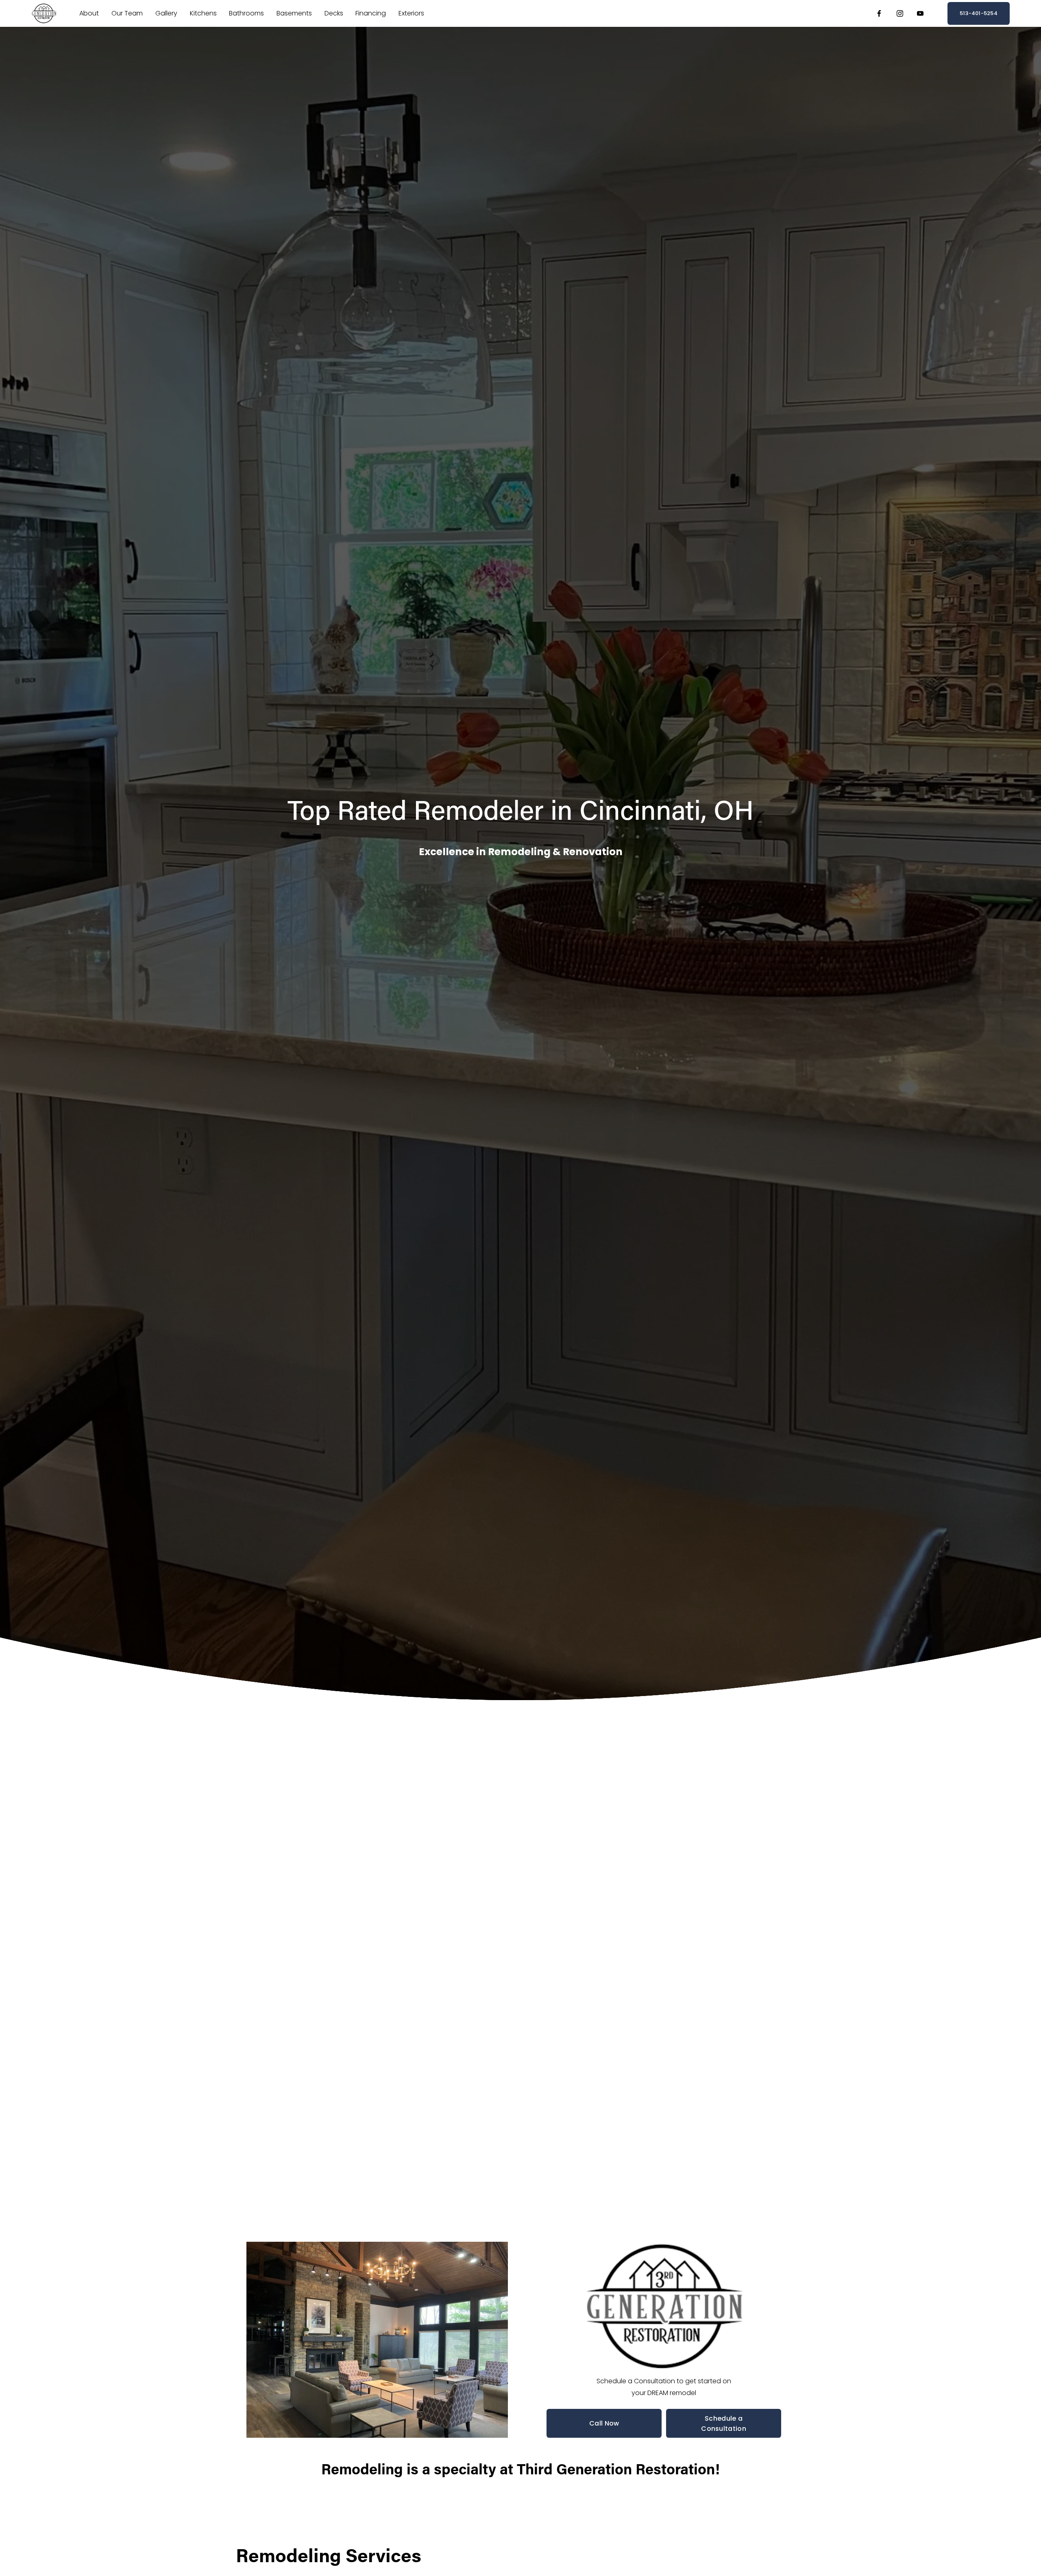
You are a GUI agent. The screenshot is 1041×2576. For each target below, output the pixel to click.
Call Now (604, 2423)
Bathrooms (246, 13)
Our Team (127, 13)
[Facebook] (879, 13)
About (89, 13)
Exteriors (411, 13)
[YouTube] (920, 13)
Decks (334, 13)
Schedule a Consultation (724, 2424)
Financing (371, 13)
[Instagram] (900, 13)
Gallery (166, 13)
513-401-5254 (979, 13)
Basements (294, 13)
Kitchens (203, 13)
